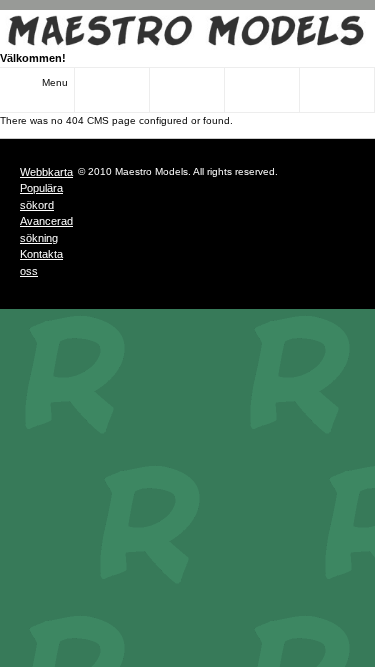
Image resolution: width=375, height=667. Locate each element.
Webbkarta (46, 172)
